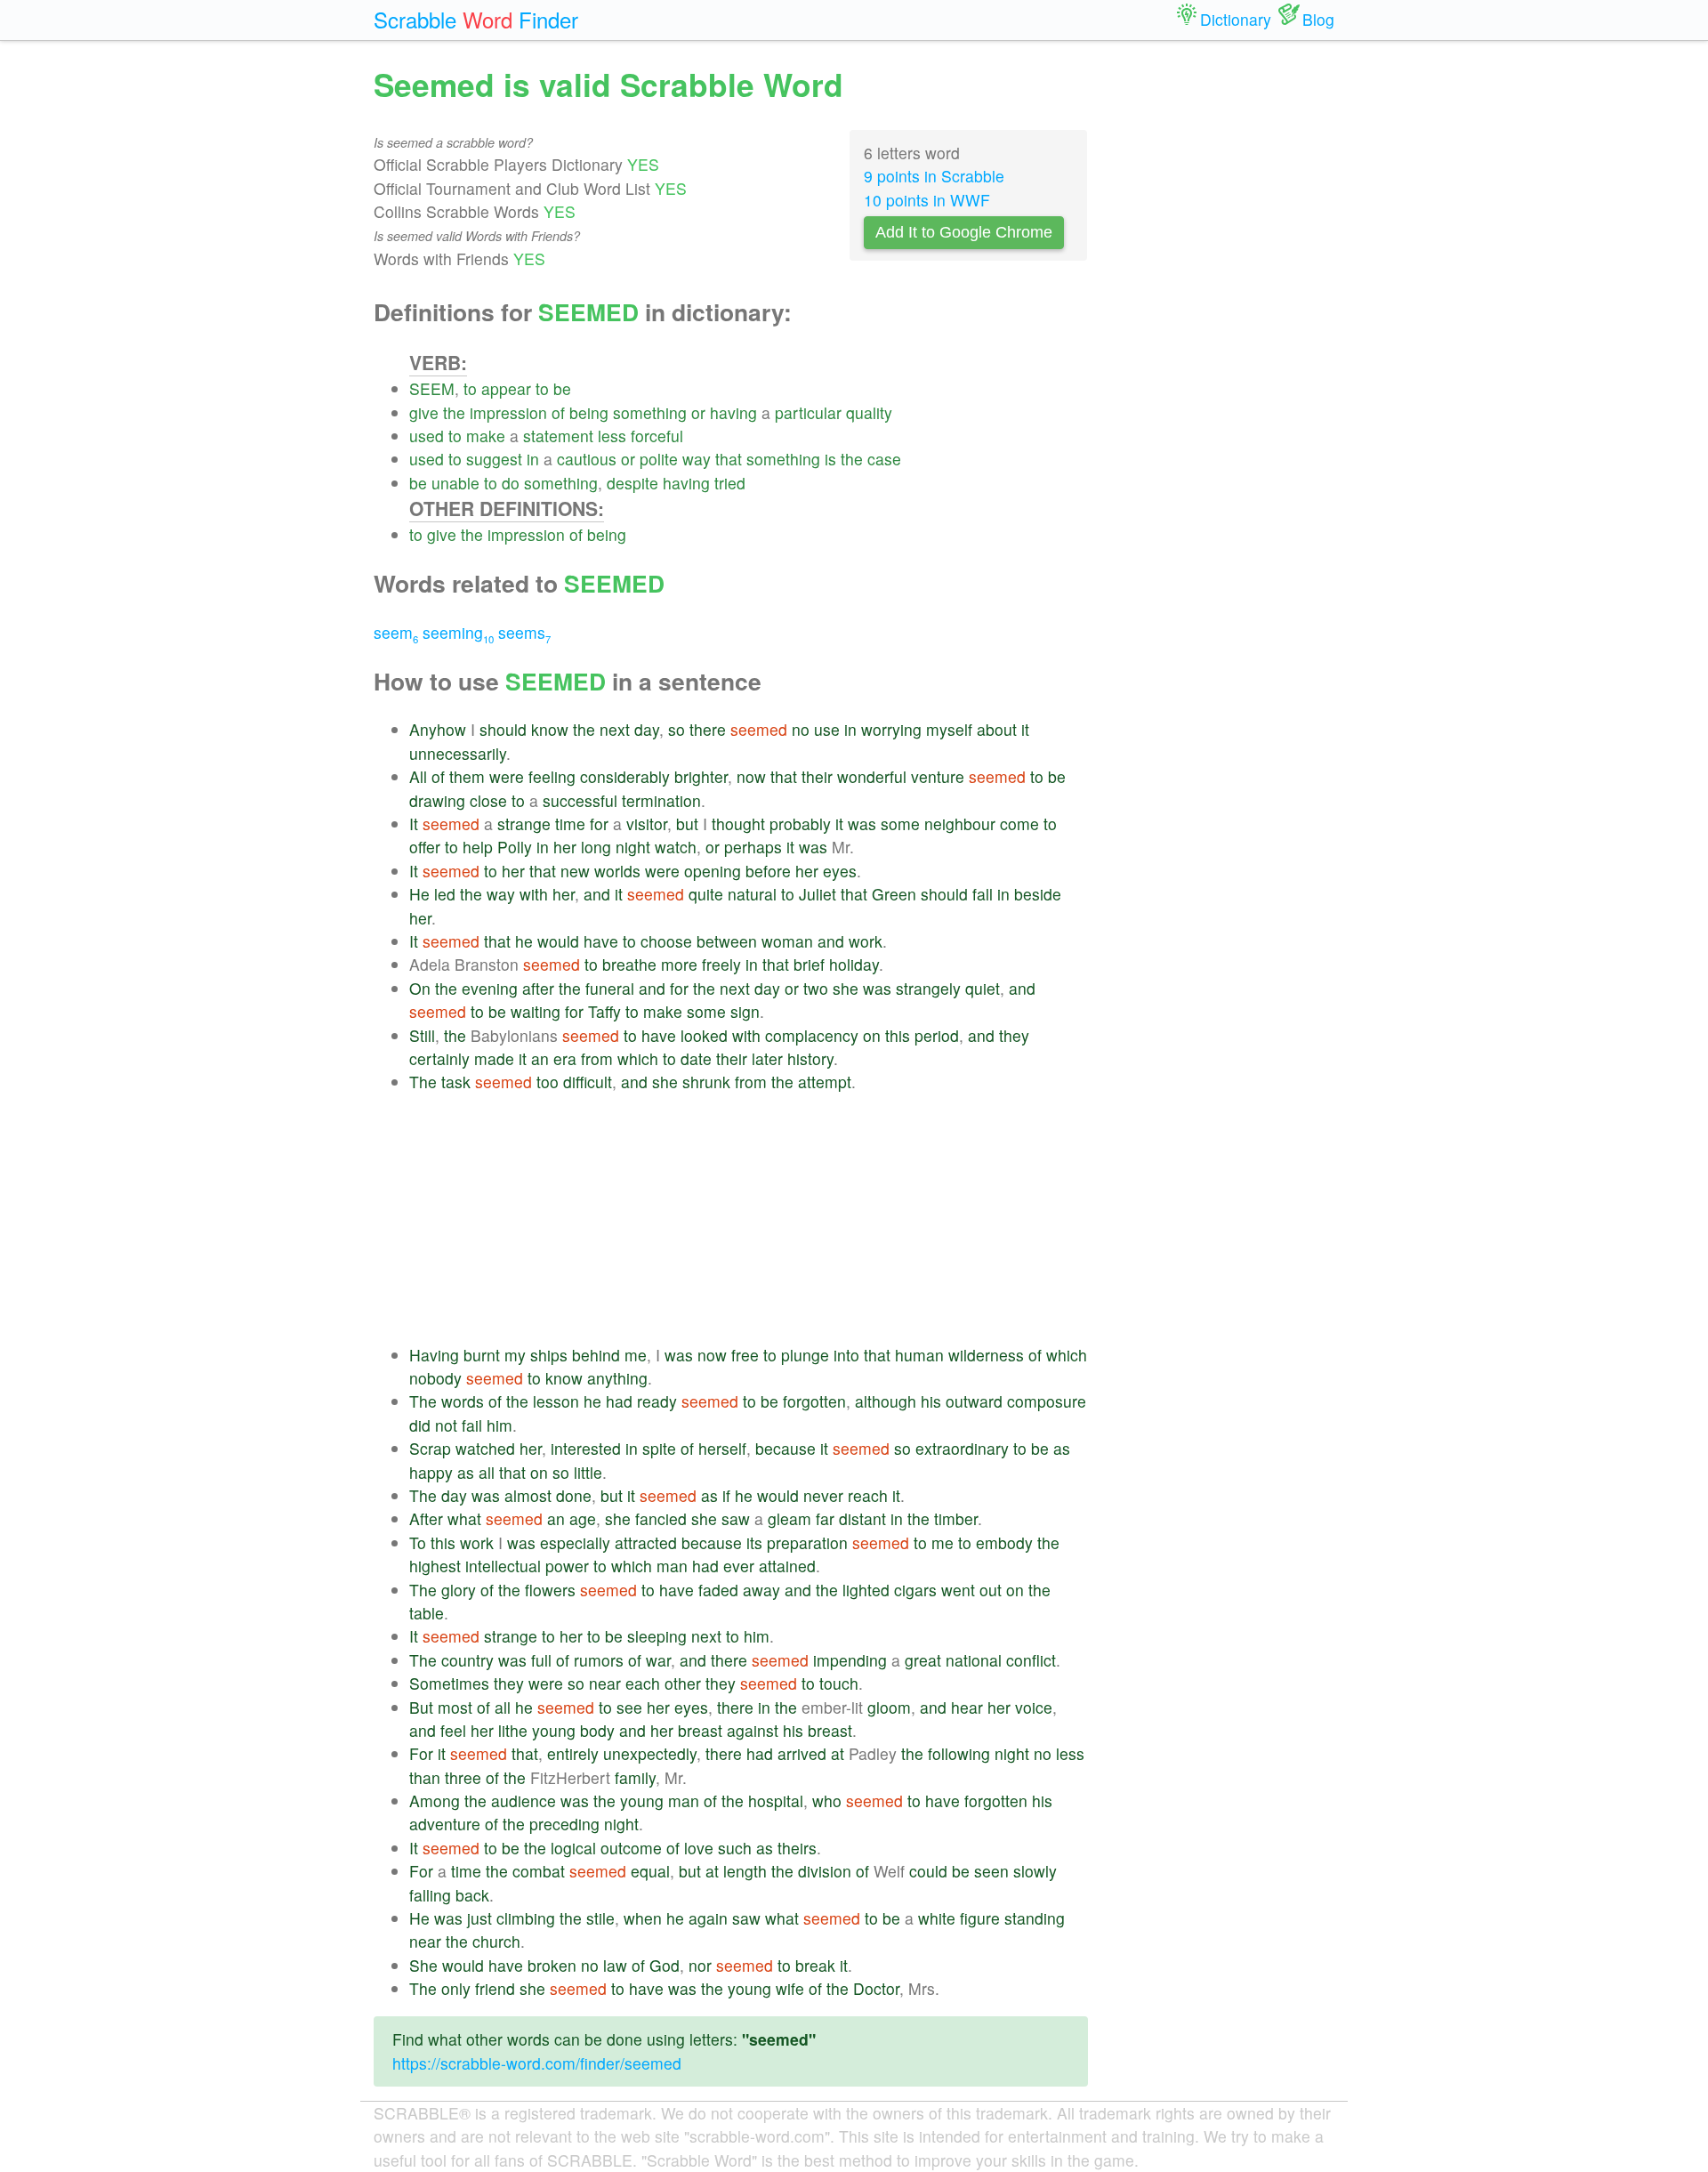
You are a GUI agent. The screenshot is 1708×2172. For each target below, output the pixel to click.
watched (485, 1448)
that (729, 459)
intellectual (503, 1566)
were (507, 776)
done (574, 1495)
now (751, 776)
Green (894, 894)
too (548, 1082)
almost (528, 1495)
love (699, 1848)
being (589, 412)
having (733, 412)
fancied (661, 1518)
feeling (552, 776)
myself (949, 729)
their (817, 776)
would (558, 941)
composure (1047, 1401)
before (768, 871)
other (683, 1683)
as (1062, 1448)
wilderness (986, 1355)
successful (580, 800)
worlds (617, 871)
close (488, 800)
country (467, 1660)
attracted (646, 1542)
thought (738, 824)
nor (700, 1965)
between (727, 941)
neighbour (960, 824)
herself (722, 1448)
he (524, 941)
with (534, 894)
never (823, 1495)
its (754, 1542)
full (541, 1660)
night (633, 847)
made (494, 1058)
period (937, 1035)
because (786, 1448)
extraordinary (962, 1448)
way (697, 459)
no (801, 729)
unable (455, 483)
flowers (550, 1590)
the (454, 412)
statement (558, 436)
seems (524, 632)
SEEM (432, 388)
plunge (805, 1355)
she (846, 988)
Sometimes (449, 1683)
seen (991, 1871)
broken (552, 1965)
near (605, 1683)
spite (659, 1448)
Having (434, 1355)
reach (868, 1495)
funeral (610, 988)
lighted (866, 1590)
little (588, 1472)
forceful (657, 436)
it (1025, 729)
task (456, 1082)
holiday (854, 964)
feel (453, 1730)
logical (573, 1848)
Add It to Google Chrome (964, 232)
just (479, 1918)
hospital (776, 1801)
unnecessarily (458, 753)
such (735, 1848)
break (815, 1965)
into (846, 1355)
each (643, 1683)
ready (657, 1401)
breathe (629, 964)
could (928, 1871)
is (830, 459)
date (696, 1058)
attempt (825, 1082)
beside (1038, 894)
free (745, 1355)
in (533, 459)
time (570, 824)
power (567, 1566)
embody (1004, 1542)
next (615, 729)
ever (739, 1566)
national (974, 1660)
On (420, 988)
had (619, 1401)
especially (575, 1542)
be (562, 388)
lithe (513, 1730)
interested (586, 1448)
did (420, 1425)
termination (661, 800)
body (597, 1730)
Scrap (430, 1448)
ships (549, 1355)
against (753, 1730)
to (470, 388)
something (650, 412)
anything (617, 1378)
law (615, 1965)
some (900, 824)
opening (713, 871)
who (827, 1801)
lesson (556, 1401)
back (472, 1895)
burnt (482, 1355)
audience (524, 1801)
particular (808, 412)
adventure (445, 1824)
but (687, 824)
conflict (1031, 1660)
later (767, 1058)
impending (850, 1660)
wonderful (872, 776)
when (643, 1918)
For (421, 1753)
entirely (573, 1753)
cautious (587, 459)
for (599, 824)
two (816, 988)
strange (524, 824)
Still (422, 1035)
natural (752, 894)
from (597, 1058)
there (708, 729)
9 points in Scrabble (934, 176)
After (426, 1518)
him (500, 1425)
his (931, 1401)
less (612, 436)
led (445, 894)
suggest (494, 459)
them (467, 776)
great (923, 1660)
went (958, 1590)
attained (787, 1566)
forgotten (814, 1401)
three (463, 1777)
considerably (625, 776)
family (635, 1777)
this (898, 1035)
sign (745, 1011)
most (455, 1707)
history (810, 1058)
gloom (889, 1707)
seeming (458, 632)
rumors (599, 1660)
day (647, 729)
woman (787, 941)
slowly (1035, 1871)
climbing (526, 1918)
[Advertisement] (749, 1219)
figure (980, 1918)
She (423, 1965)
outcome (631, 1848)
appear (506, 388)
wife (790, 1988)
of (558, 412)
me (636, 1355)
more (679, 964)
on (872, 1035)
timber (956, 1518)
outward (974, 1401)
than (425, 1777)
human (919, 1355)
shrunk (706, 1082)
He (419, 894)
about (997, 729)
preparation (807, 1542)
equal (650, 1871)
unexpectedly (650, 1753)
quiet (983, 988)
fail (472, 1425)
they (1014, 1035)
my (515, 1355)
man (672, 1566)
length (745, 1871)
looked (704, 1035)
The (423, 1082)
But (421, 1707)
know (550, 729)
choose (666, 941)
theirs (797, 1848)
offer (425, 847)
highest (435, 1566)
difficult (588, 1082)
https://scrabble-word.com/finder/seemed (537, 2063)
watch (676, 847)
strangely (928, 988)
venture (938, 776)
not (446, 1425)
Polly (515, 847)
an (540, 1058)
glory (459, 1590)
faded (718, 1590)
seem (396, 632)
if (726, 1495)
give (424, 412)
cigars (915, 1590)
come (1019, 824)
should (503, 729)
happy (431, 1472)
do (511, 483)
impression (508, 412)
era (565, 1058)
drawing (437, 800)
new (575, 871)
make (486, 436)
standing (1035, 1918)
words (463, 1401)
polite (659, 459)
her (565, 847)
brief (809, 964)
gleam (790, 1518)
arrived (802, 1753)
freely (721, 964)
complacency (812, 1035)
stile (600, 1918)
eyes (840, 871)
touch (839, 1683)
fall (983, 894)
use (827, 729)
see (629, 1707)
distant (862, 1518)
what (464, 1518)
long (596, 847)
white (937, 1918)
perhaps (753, 847)
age (583, 1518)
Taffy (604, 1011)
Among (435, 1801)
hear (967, 1707)
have (601, 941)
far (825, 1518)
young (554, 1730)
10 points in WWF (927, 200)
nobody (435, 1378)
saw (736, 1518)
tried (730, 483)
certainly (439, 1058)
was (862, 824)
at (838, 1753)
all (487, 1472)
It (414, 824)
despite (632, 483)
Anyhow (438, 729)
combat (539, 1871)
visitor (647, 824)
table (427, 1613)
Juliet (818, 894)
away (761, 1590)
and (597, 894)
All (418, 776)
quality (869, 412)
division (825, 1871)
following (959, 1753)
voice (1034, 1707)
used (427, 436)
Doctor (876, 1988)
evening (490, 988)
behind (596, 1355)
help (478, 847)
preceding (564, 1824)
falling (430, 1895)
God (665, 1965)
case (884, 459)
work (866, 941)
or (698, 412)
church (496, 1941)
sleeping (657, 1636)
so (677, 729)
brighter (701, 776)
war (658, 1660)
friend (495, 1988)
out (991, 1590)
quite (706, 894)
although (886, 1401)
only (456, 1988)
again (708, 1918)
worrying (891, 729)
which (638, 1058)
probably (800, 824)
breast (700, 1730)
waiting (536, 1011)
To (418, 1542)
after (538, 988)
